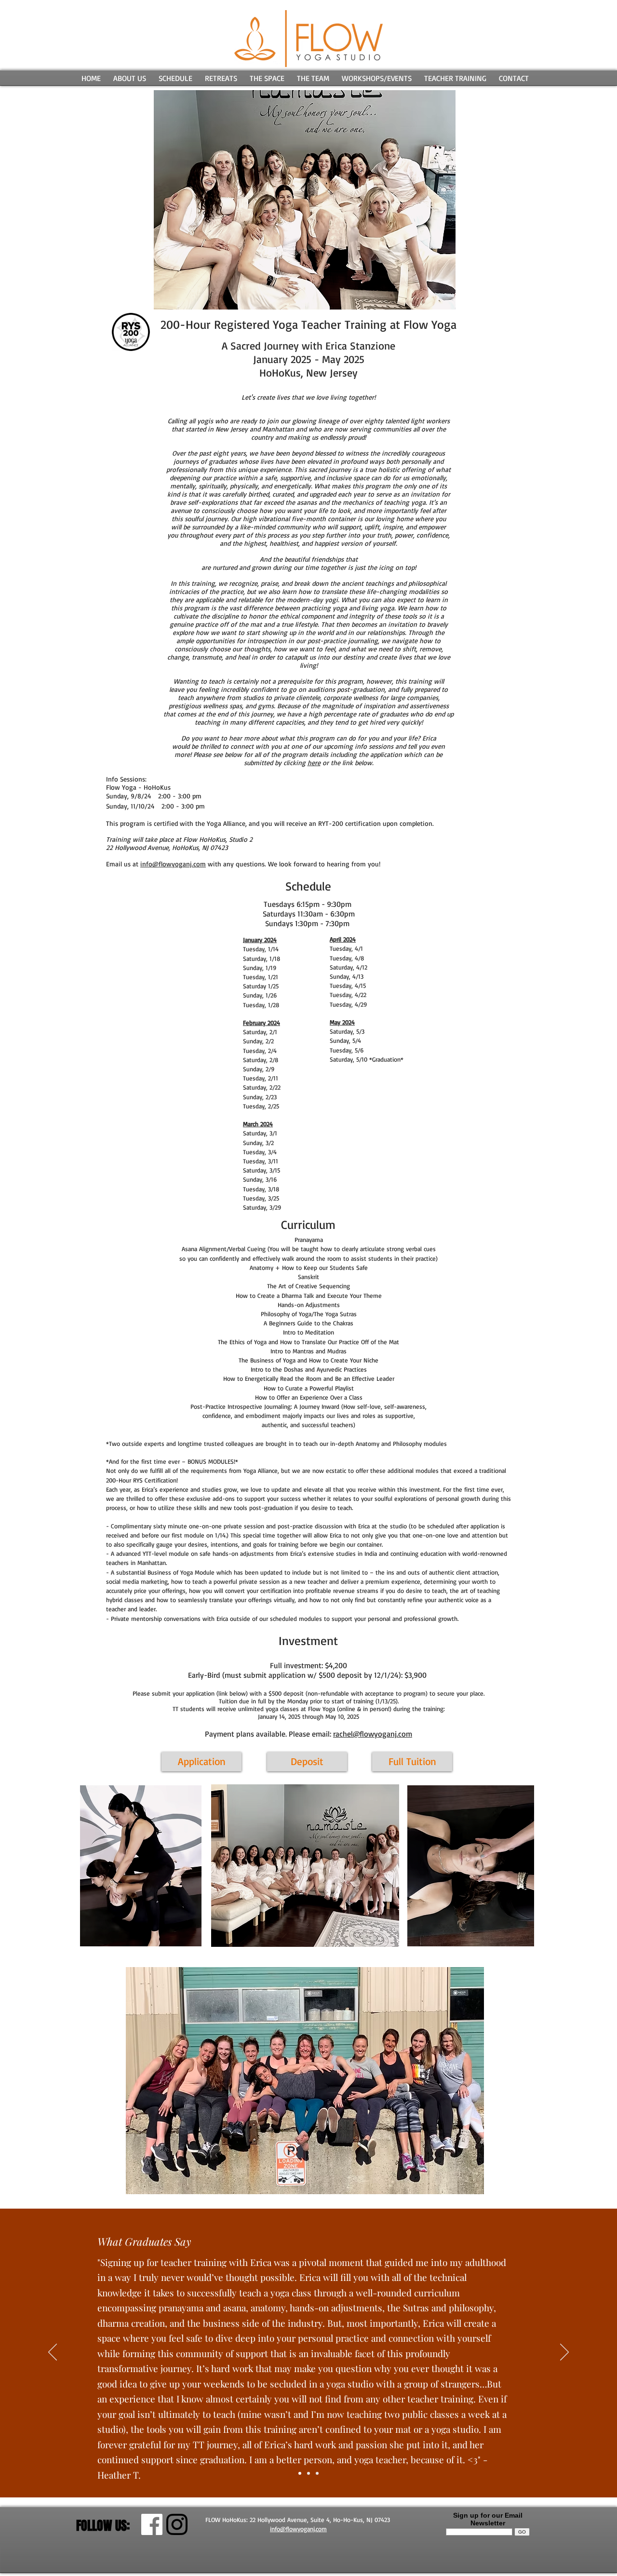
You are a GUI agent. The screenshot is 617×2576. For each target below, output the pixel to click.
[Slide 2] (308, 2473)
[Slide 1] (300, 2473)
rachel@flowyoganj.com (373, 1734)
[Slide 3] (317, 2473)
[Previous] (53, 2353)
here (314, 762)
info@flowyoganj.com (173, 864)
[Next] (564, 2353)
